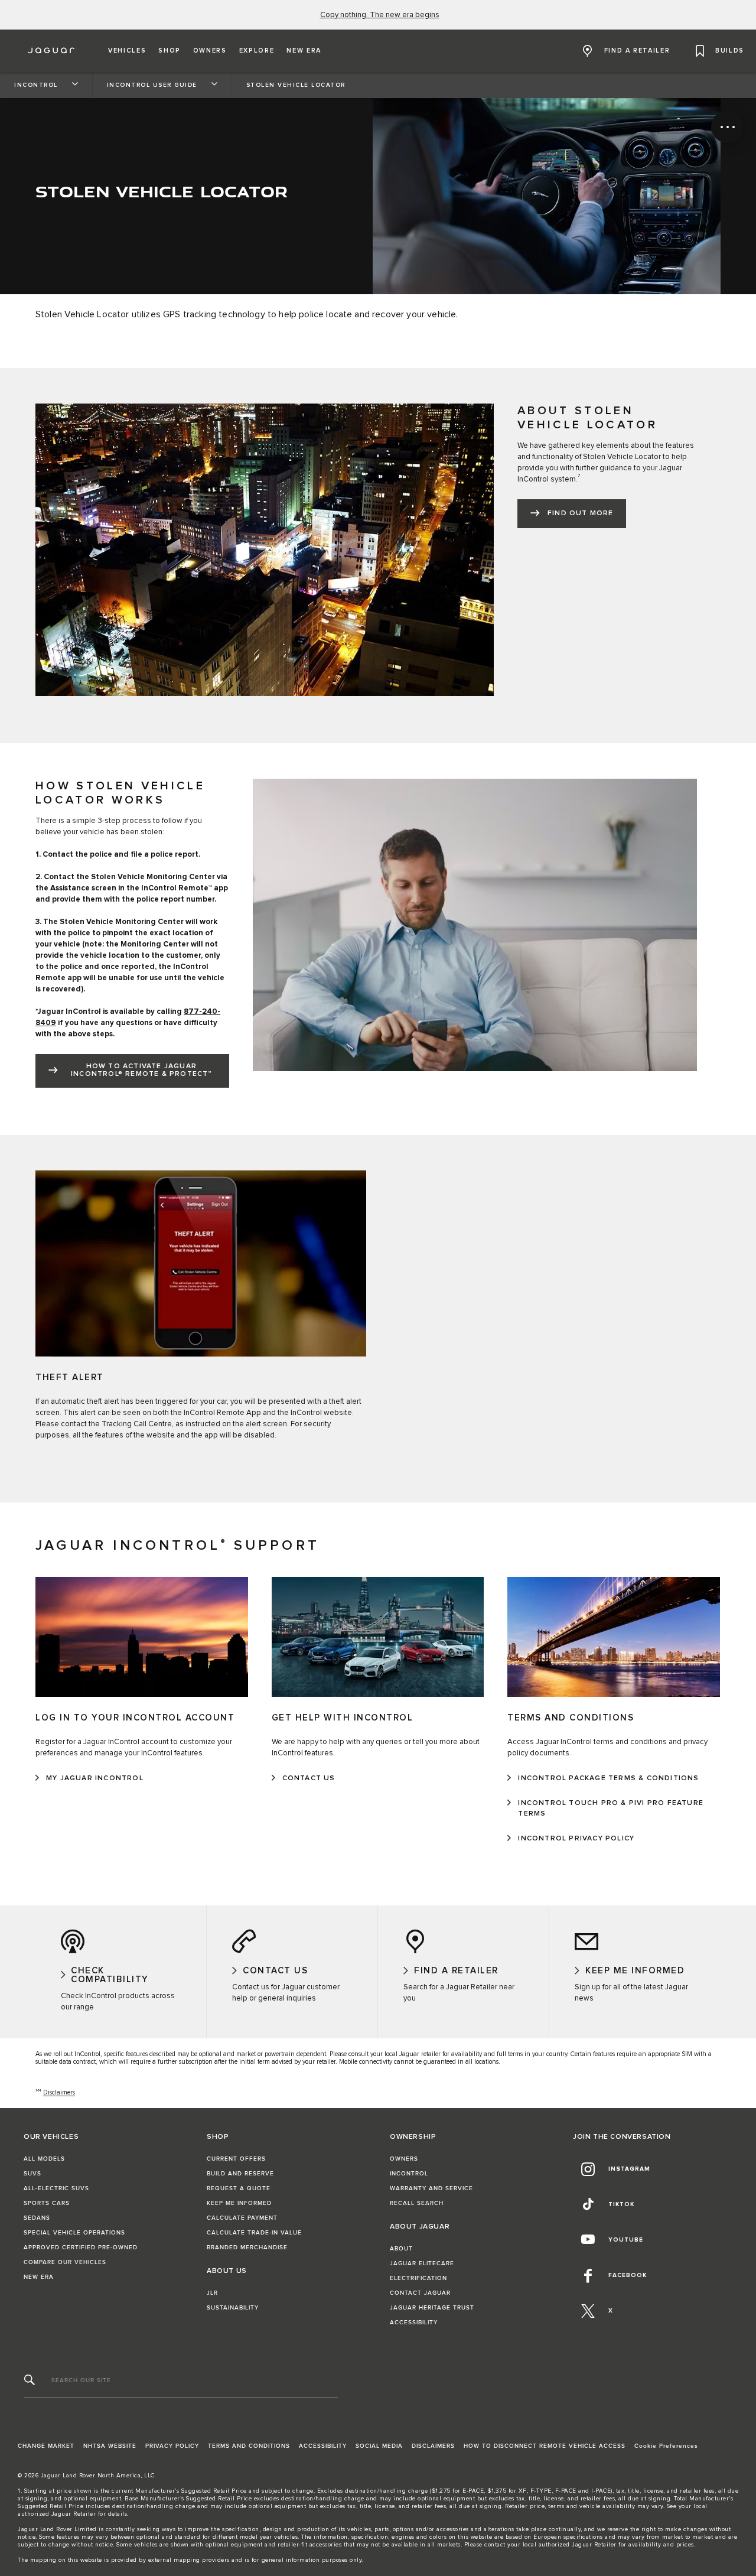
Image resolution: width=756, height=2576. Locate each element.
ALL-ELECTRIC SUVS (56, 2188)
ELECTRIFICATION (418, 2278)
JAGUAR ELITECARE (422, 2263)
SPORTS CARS (47, 2203)
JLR (212, 2293)
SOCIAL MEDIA (379, 2446)
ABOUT (401, 2249)
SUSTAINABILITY (233, 2308)
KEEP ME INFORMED (239, 2203)
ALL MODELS (44, 2159)
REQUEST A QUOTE (239, 2188)
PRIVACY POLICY (172, 2446)
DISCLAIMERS (433, 2446)
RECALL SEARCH (417, 2203)
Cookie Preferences (666, 2446)
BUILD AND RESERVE (240, 2174)
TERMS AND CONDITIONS (249, 2446)
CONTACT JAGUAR (420, 2293)
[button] (127, 51)
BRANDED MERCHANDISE (247, 2248)
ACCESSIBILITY (414, 2323)
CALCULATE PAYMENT (242, 2218)
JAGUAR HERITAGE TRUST (432, 2308)
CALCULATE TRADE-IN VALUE (254, 2233)
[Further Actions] (727, 127)
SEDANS (37, 2218)
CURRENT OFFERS (236, 2159)
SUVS (32, 2174)
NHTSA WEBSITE (110, 2446)
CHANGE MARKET (46, 2446)
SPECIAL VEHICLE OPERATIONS (74, 2233)
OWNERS (404, 2159)
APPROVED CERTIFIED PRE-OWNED (81, 2248)
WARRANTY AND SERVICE (431, 2188)
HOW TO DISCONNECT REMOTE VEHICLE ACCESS (545, 2446)
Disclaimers (59, 2092)
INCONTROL (409, 2174)
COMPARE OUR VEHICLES (65, 2262)
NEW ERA (39, 2277)
